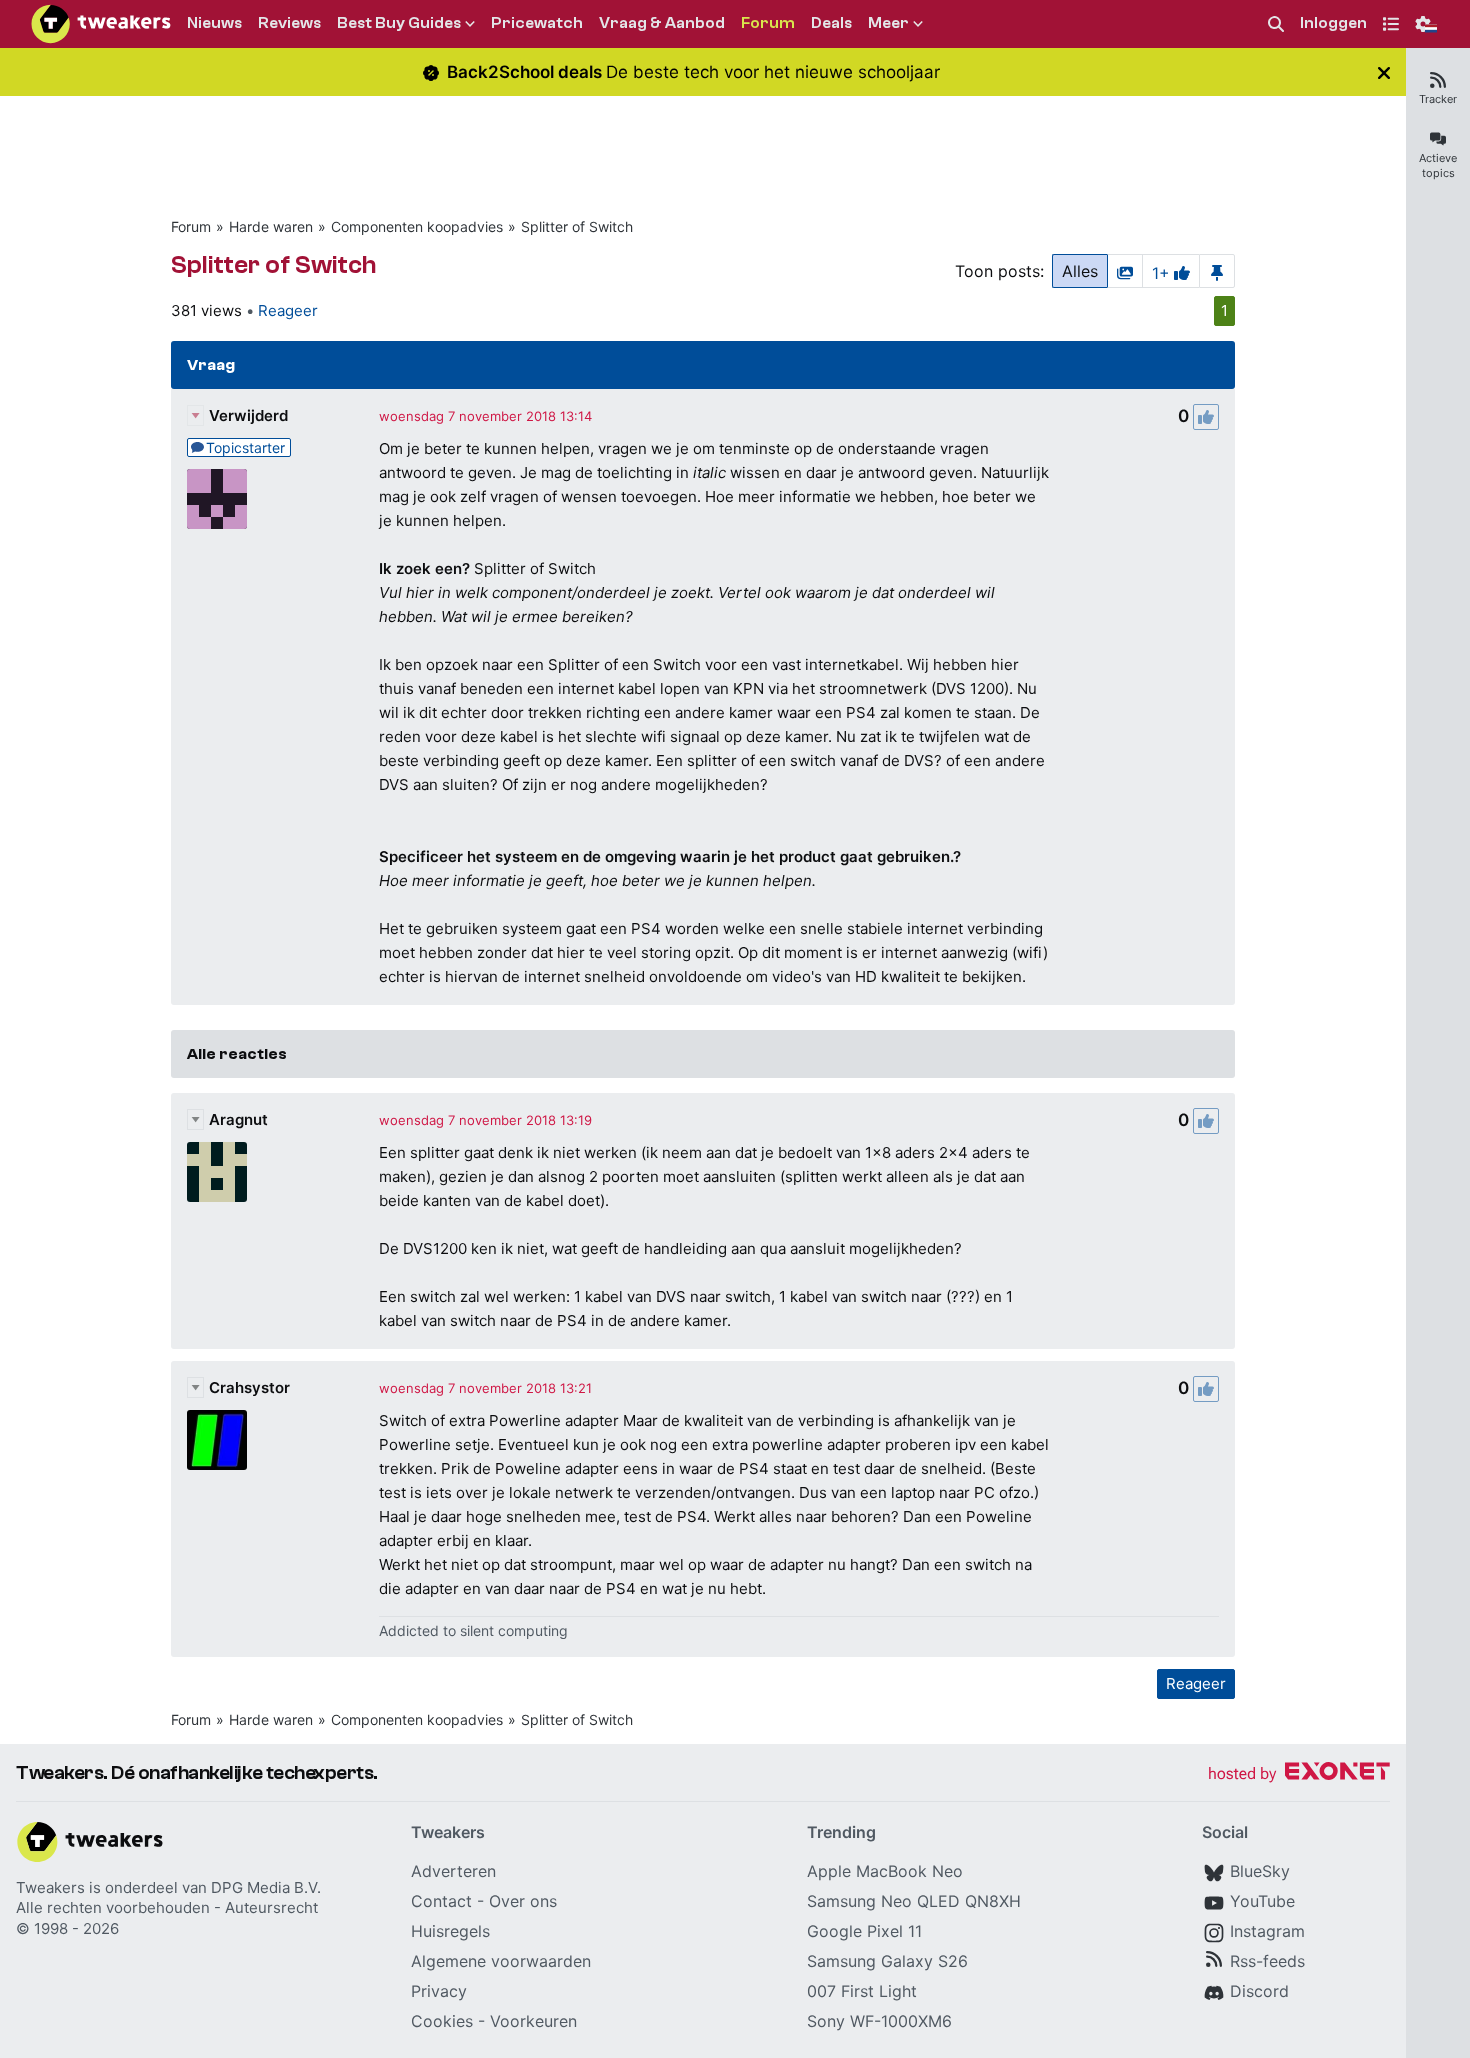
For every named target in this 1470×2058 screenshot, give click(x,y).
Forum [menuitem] (768, 23)
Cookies (442, 2021)
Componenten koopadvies (417, 226)
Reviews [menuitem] (289, 23)
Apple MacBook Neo (885, 1871)
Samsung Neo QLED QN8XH (914, 1901)
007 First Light (862, 1991)
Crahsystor (249, 1387)
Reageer (288, 310)
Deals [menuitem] (831, 23)
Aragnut (238, 1119)
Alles (1080, 271)
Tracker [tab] (1438, 99)
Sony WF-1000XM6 (879, 2021)
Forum (191, 226)
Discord (1259, 1991)
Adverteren (453, 1871)
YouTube (1262, 1901)
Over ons (523, 1901)
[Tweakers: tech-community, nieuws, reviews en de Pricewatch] (101, 24)
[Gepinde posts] (1217, 271)
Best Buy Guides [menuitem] (399, 23)
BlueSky (1260, 1871)
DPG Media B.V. (266, 1887)
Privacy (439, 1991)
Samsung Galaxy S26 (887, 1961)
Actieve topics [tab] (1438, 165)
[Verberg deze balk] (1384, 72)
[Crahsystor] (217, 1440)
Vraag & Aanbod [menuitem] (662, 23)
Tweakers (50, 1887)
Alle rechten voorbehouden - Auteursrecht (167, 1907)
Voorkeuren (533, 2021)
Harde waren (271, 226)
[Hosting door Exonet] (1299, 1774)
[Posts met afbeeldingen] (1125, 271)
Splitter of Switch (577, 226)
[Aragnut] (217, 1172)
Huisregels (450, 1931)
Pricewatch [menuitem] (537, 23)
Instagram (1267, 1931)
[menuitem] (1276, 24)
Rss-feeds (1267, 1961)
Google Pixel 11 (864, 1931)
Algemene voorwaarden (501, 1961)
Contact (441, 1901)
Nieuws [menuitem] (214, 23)
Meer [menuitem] (888, 23)
